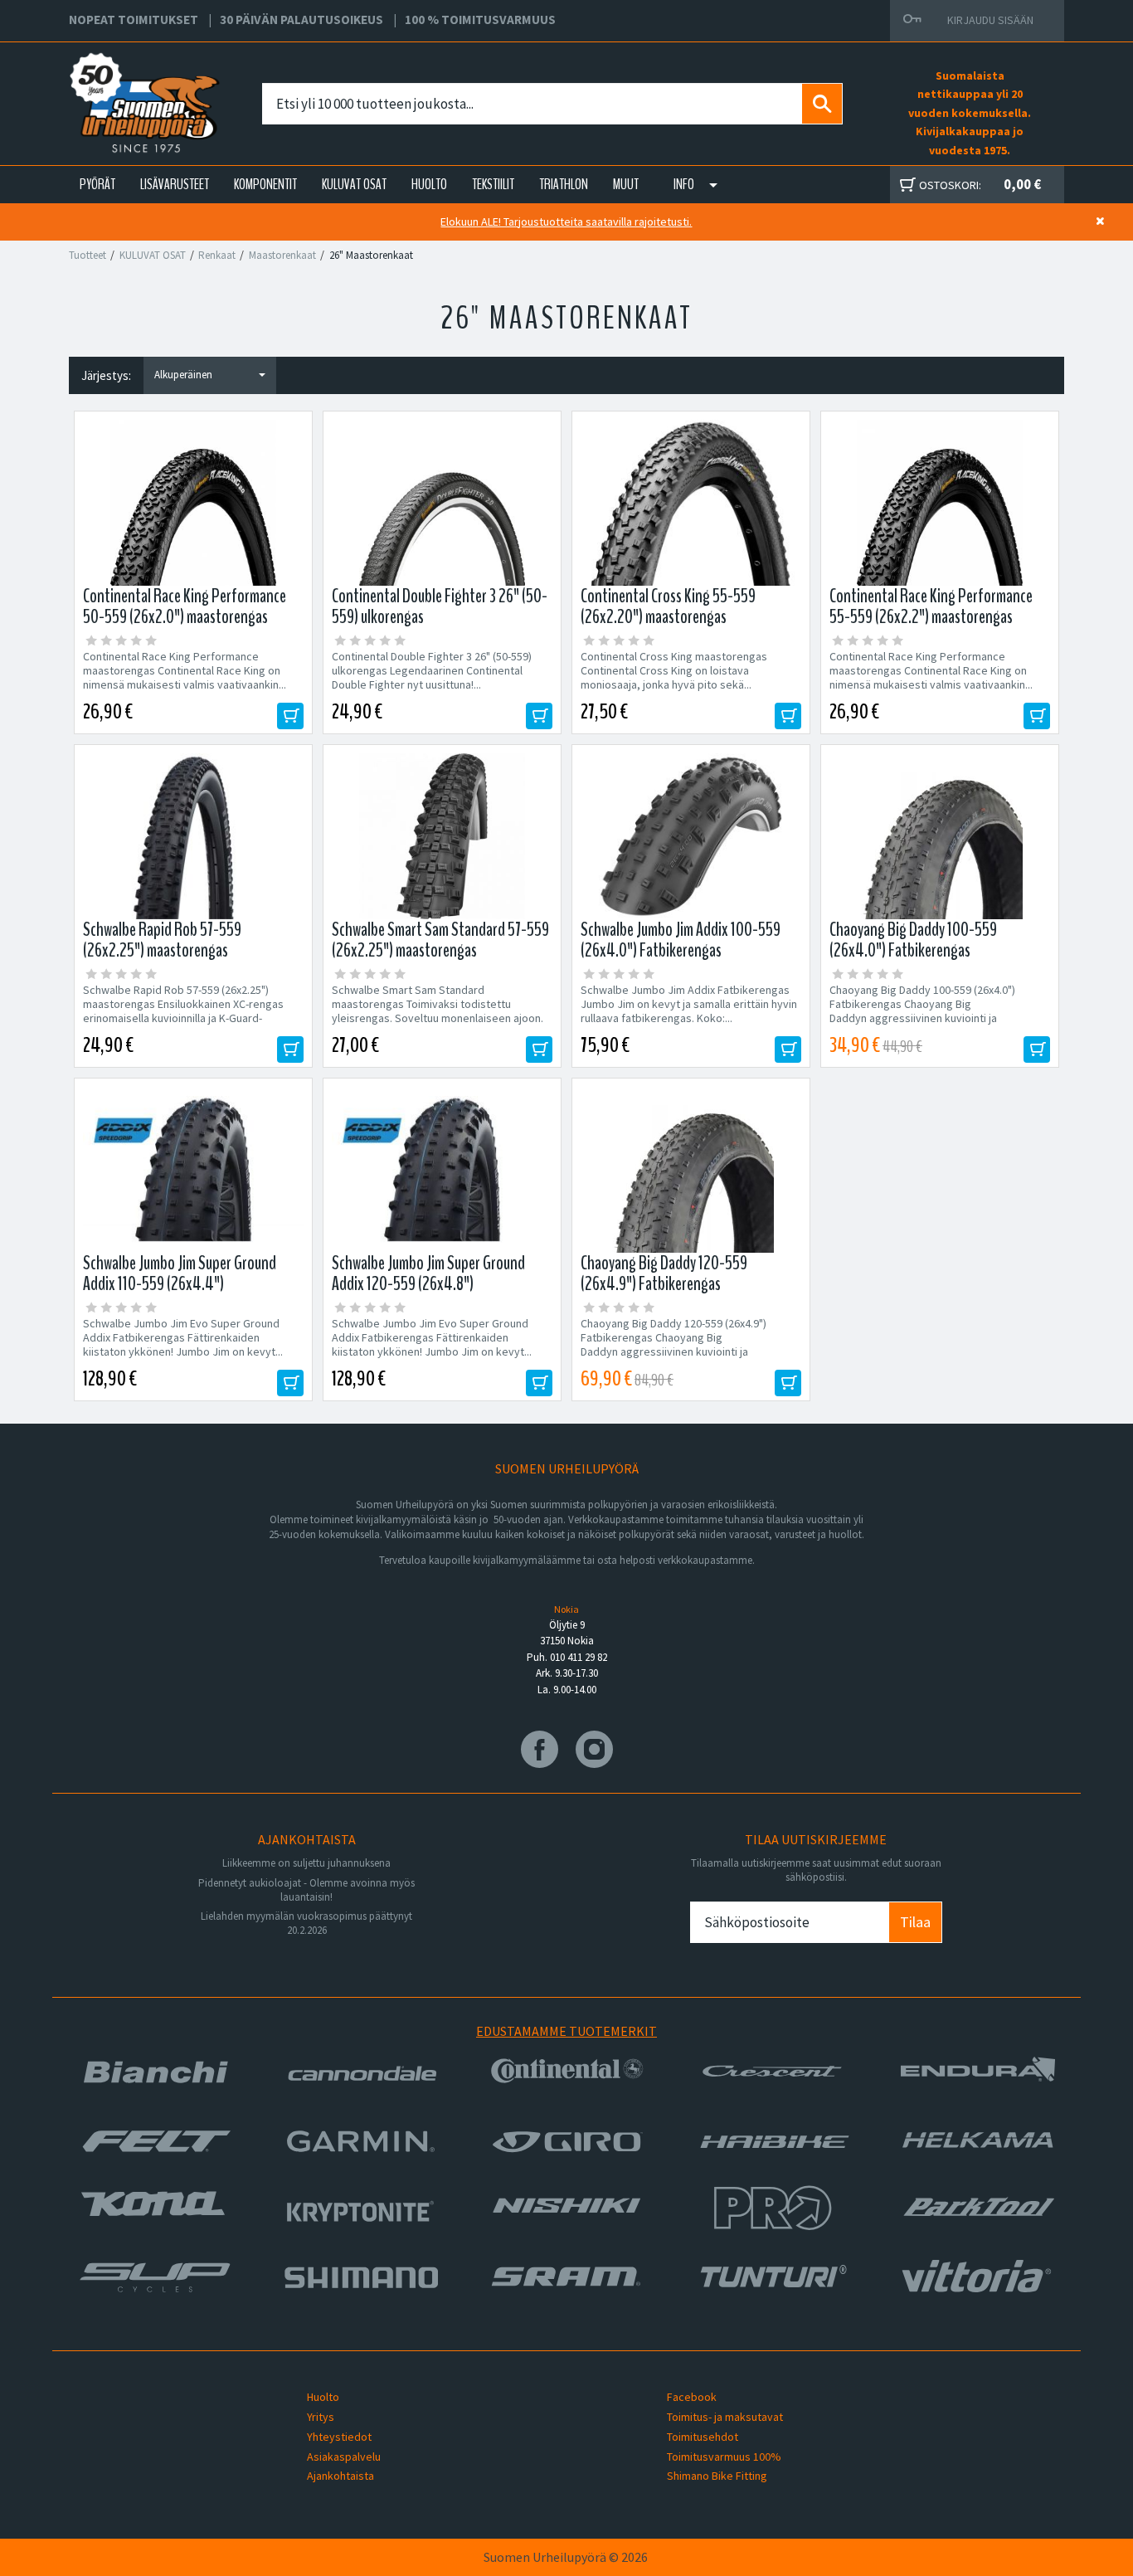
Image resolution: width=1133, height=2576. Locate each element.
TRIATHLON (564, 184)
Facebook (692, 2397)
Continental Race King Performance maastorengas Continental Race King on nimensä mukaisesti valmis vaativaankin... (185, 671)
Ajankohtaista (340, 2476)
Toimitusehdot (703, 2437)
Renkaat (217, 255)
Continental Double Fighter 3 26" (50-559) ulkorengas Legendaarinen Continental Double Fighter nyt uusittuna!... (432, 671)
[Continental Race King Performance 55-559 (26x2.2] (940, 503)
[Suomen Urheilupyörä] (108, 84)
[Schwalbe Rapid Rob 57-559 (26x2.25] (193, 836)
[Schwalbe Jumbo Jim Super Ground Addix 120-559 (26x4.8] (442, 1170)
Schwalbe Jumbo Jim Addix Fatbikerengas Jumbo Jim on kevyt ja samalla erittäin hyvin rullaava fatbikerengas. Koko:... (689, 1004)
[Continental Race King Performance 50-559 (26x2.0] (193, 503)
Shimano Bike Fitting (717, 2476)
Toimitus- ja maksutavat (725, 2417)
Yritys (321, 2417)
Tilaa (915, 1922)
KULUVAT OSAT (354, 184)
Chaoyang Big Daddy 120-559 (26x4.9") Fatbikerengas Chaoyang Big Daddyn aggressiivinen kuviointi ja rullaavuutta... (673, 1345)
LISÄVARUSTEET (175, 184)
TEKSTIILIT (493, 184)
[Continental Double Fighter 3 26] (442, 503)
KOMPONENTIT (265, 184)
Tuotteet (88, 255)
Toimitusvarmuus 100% (724, 2457)
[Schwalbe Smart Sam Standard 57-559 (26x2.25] (442, 836)
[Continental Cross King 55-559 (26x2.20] (691, 503)
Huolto (323, 2397)
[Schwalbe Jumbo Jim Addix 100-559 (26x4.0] (691, 836)
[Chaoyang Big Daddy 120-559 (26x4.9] (691, 1170)
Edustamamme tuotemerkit (566, 2031)
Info (684, 184)
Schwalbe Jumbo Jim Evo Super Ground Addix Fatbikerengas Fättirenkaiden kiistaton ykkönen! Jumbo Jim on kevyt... (183, 1338)
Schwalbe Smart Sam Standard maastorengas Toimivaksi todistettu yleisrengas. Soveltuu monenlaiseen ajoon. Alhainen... (438, 1011)
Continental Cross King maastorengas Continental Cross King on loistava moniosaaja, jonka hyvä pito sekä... (674, 671)
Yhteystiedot (339, 2437)
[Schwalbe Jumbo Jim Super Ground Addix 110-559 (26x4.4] (193, 1170)
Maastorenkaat (282, 255)
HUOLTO (429, 184)
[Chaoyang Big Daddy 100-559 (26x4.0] (940, 836)
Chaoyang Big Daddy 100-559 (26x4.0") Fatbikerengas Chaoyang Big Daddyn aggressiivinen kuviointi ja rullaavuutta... (922, 1011)
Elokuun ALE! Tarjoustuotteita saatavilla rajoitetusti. (566, 222)
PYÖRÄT (97, 184)
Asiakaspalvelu (344, 2457)
